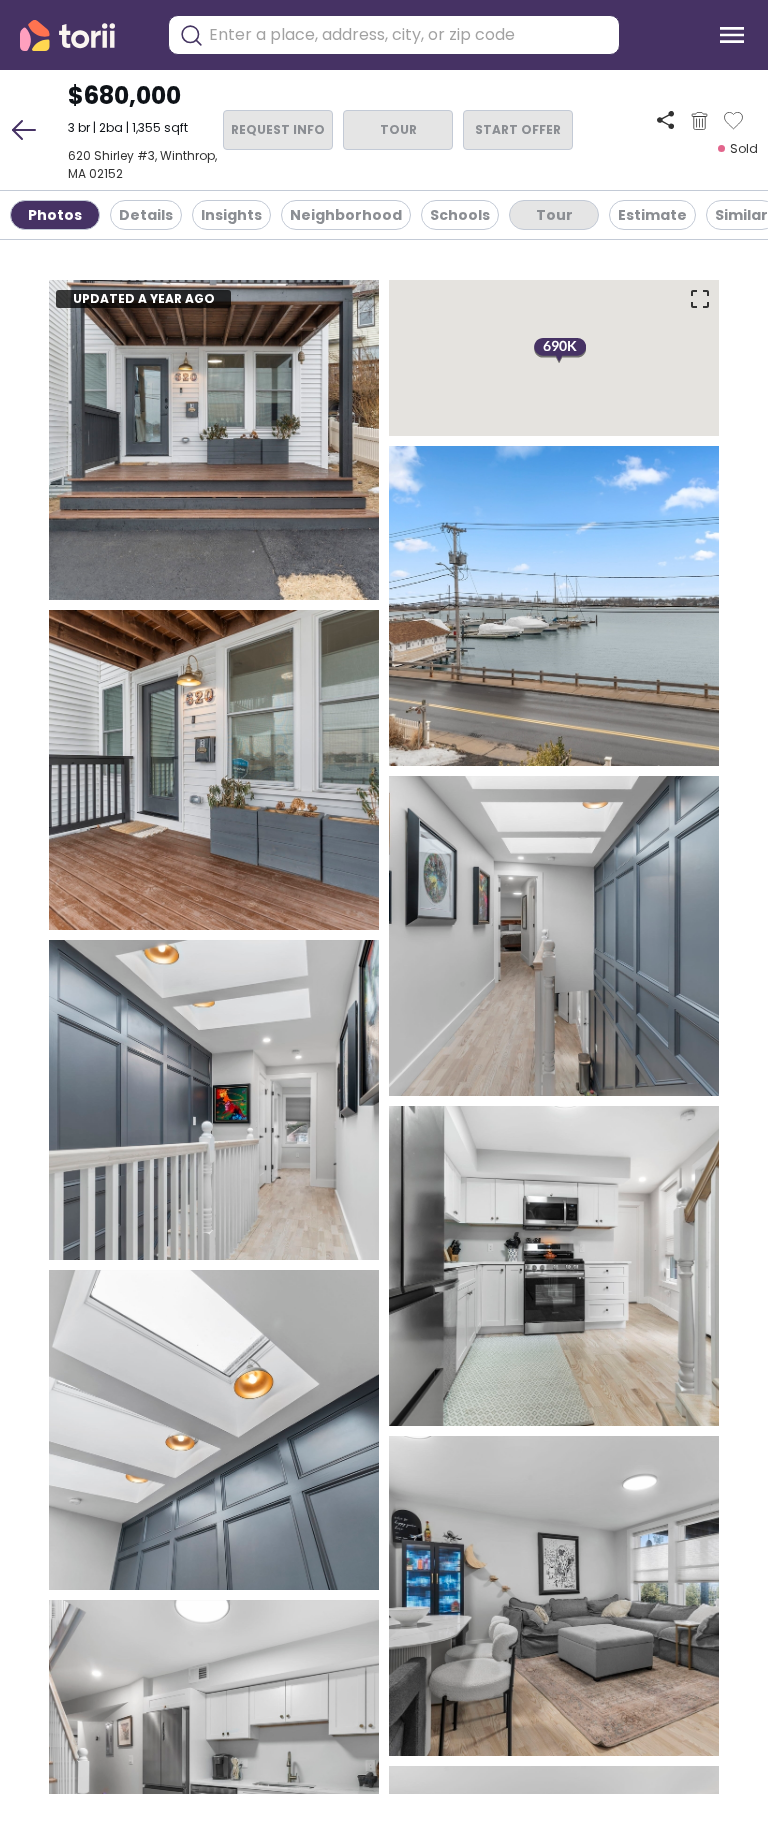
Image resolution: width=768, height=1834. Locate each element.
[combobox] (409, 35)
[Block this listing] (699, 121)
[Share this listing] (665, 120)
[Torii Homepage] (81, 35)
